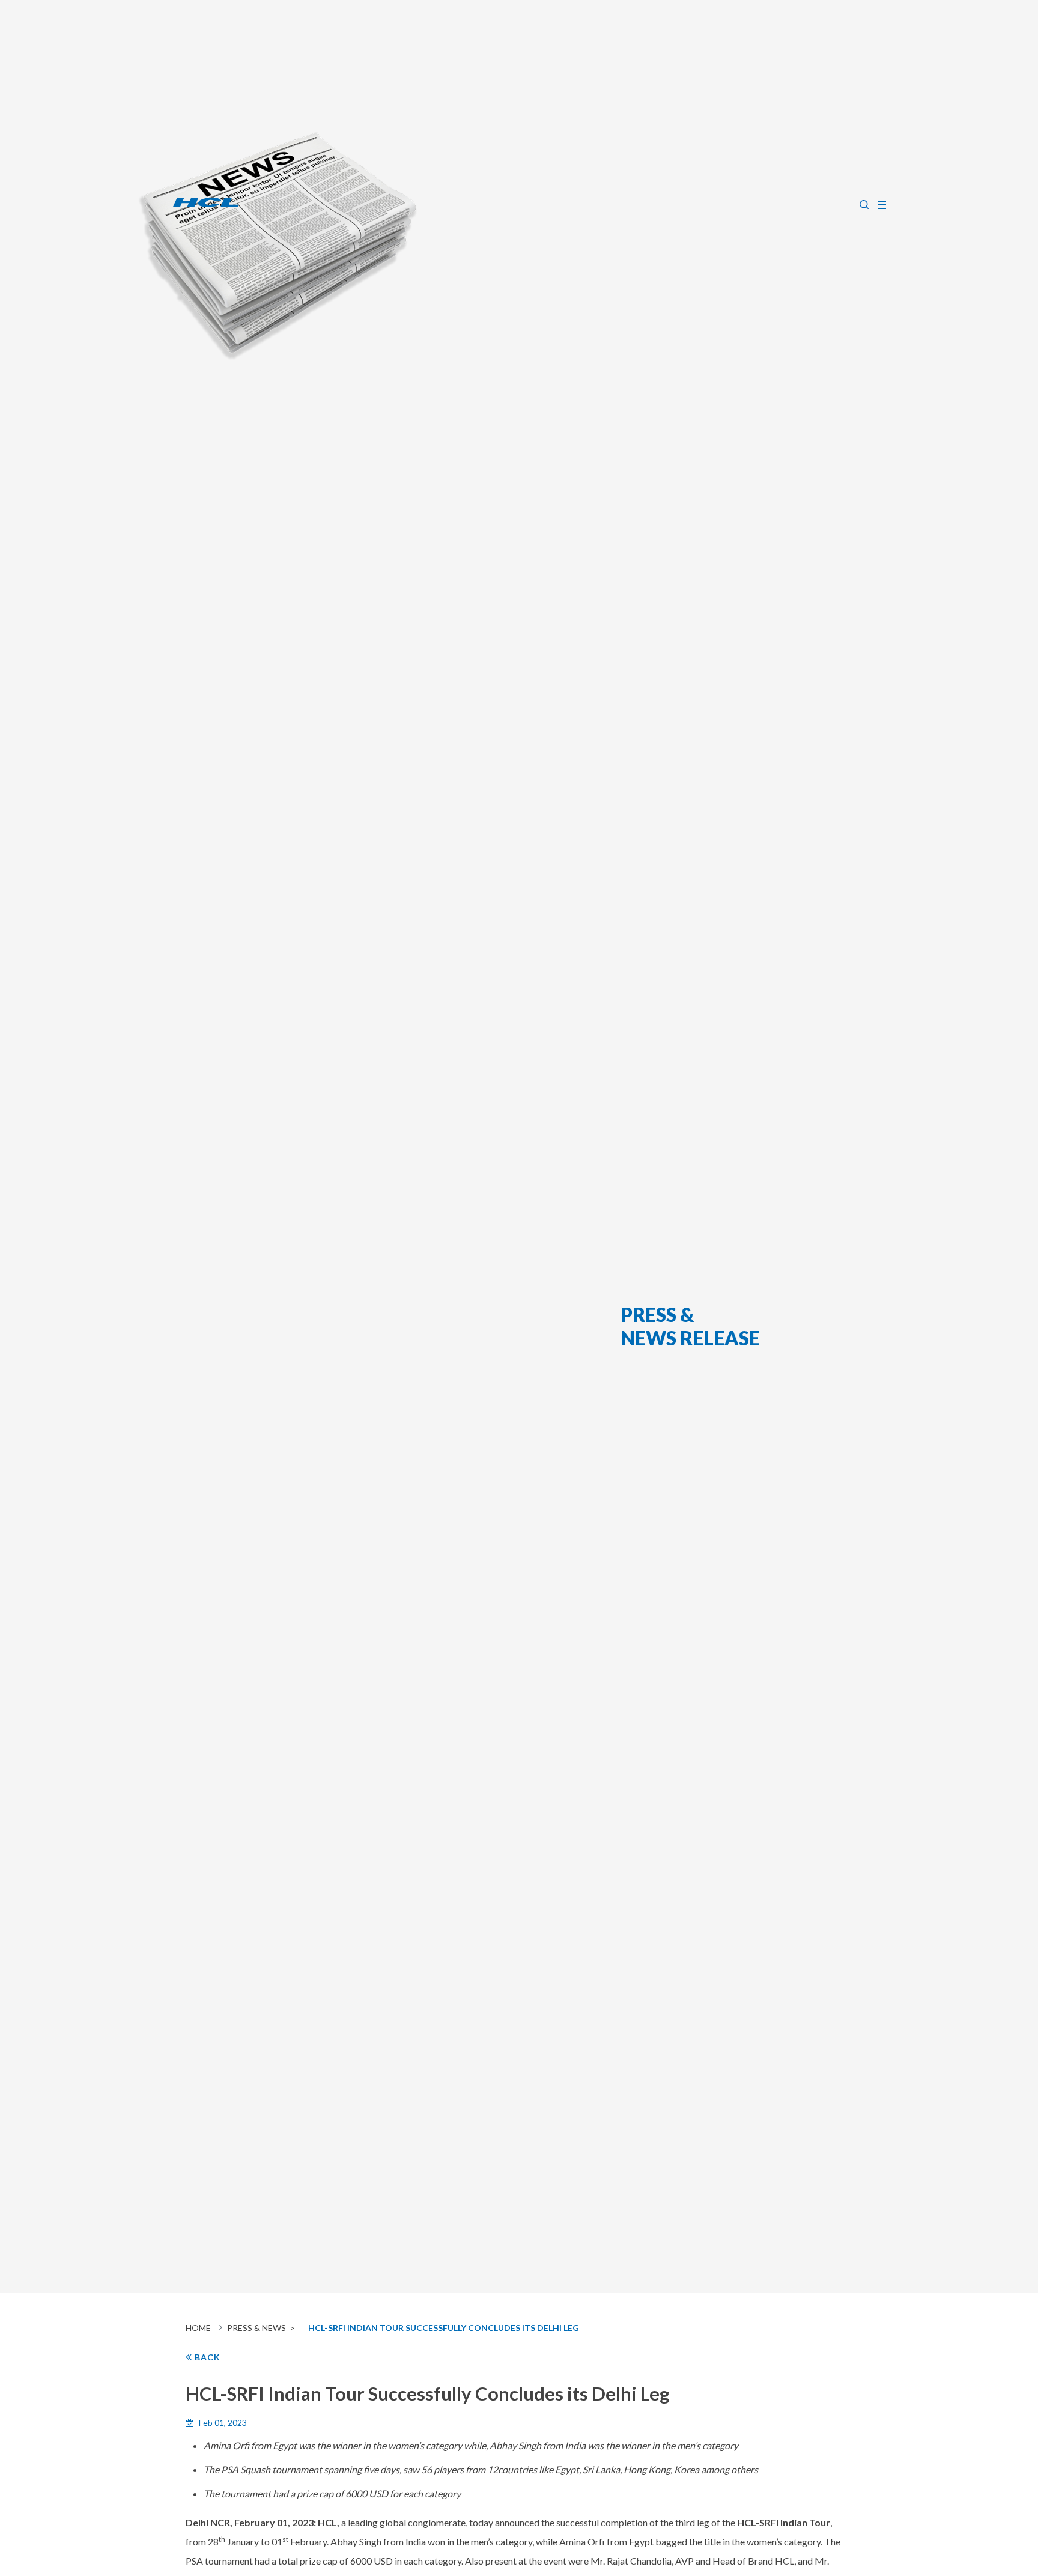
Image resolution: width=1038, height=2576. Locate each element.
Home (198, 2328)
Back (206, 2357)
